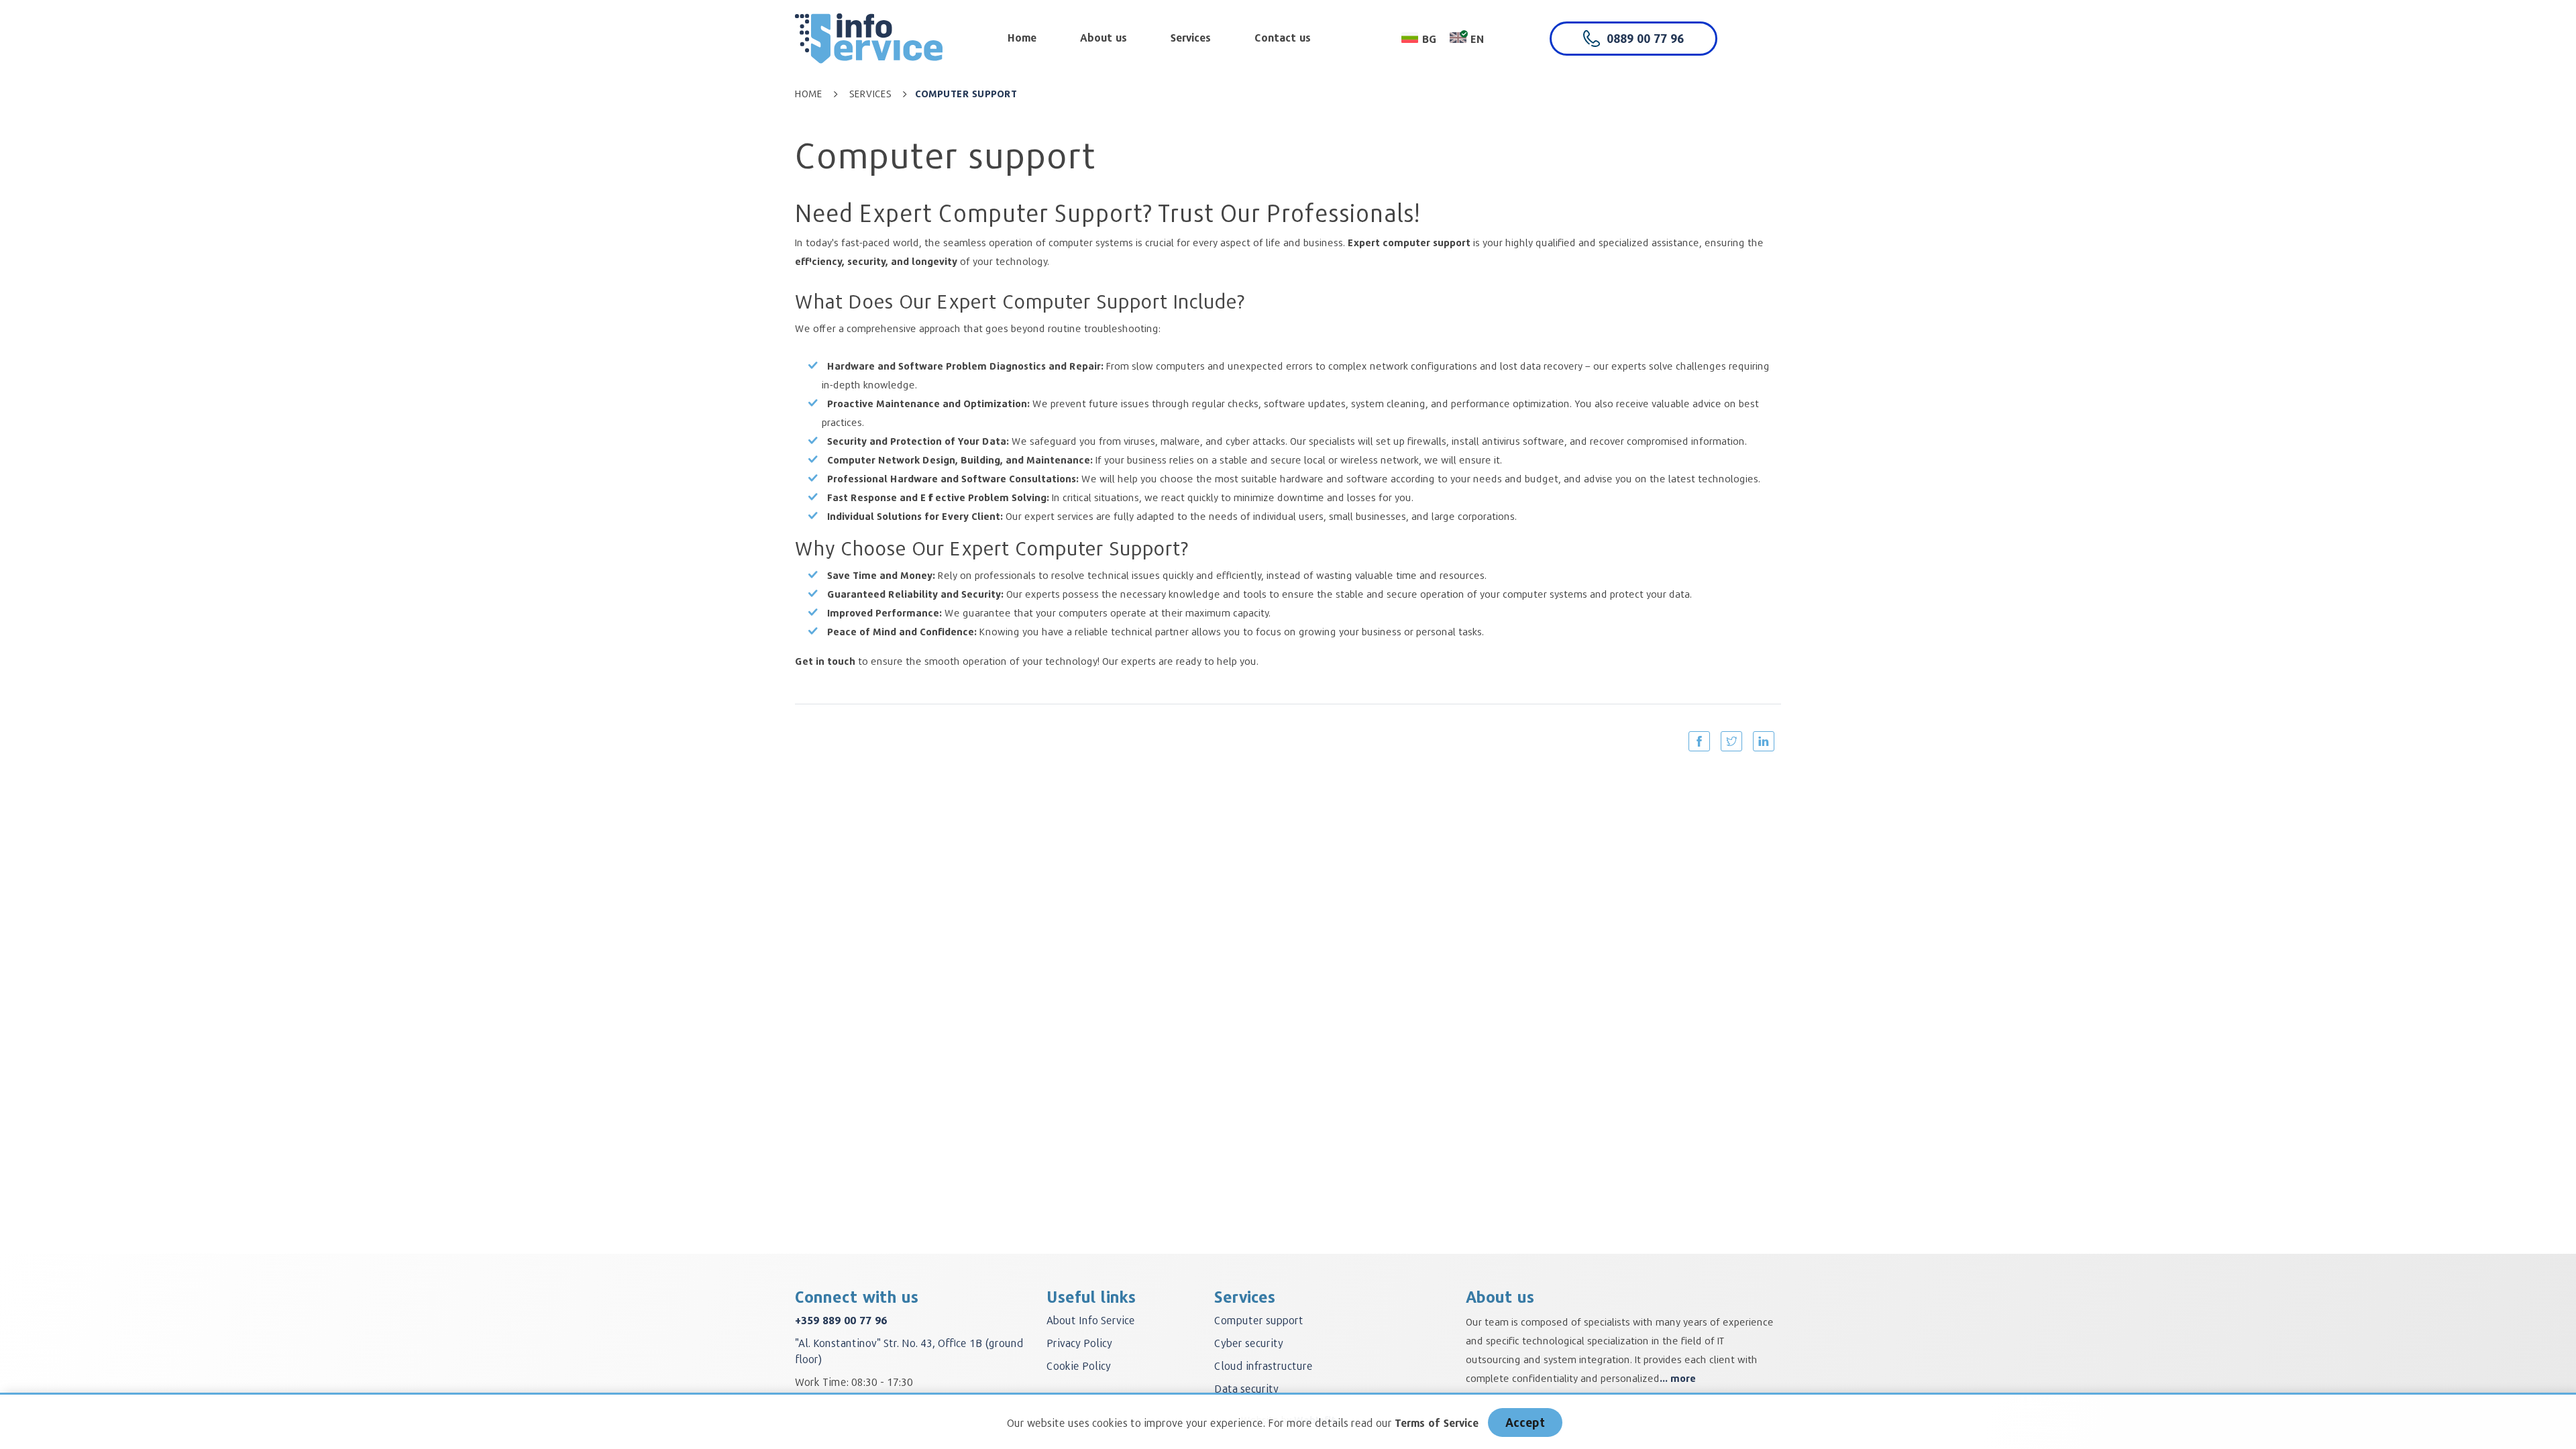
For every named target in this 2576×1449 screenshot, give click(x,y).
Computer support (1259, 1320)
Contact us (1283, 38)
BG (1429, 39)
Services (1191, 38)
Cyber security (1249, 1343)
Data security (1246, 1388)
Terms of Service (1437, 1423)
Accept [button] (1525, 1422)
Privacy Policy (1079, 1343)
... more (1678, 1378)
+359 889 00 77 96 (841, 1320)
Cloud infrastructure (1264, 1365)
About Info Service (1091, 1320)
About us (1104, 38)
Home (1022, 38)
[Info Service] (869, 35)
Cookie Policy (1079, 1365)
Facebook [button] (1699, 741)
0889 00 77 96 (1645, 38)
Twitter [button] (1731, 741)
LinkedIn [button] (1764, 741)
